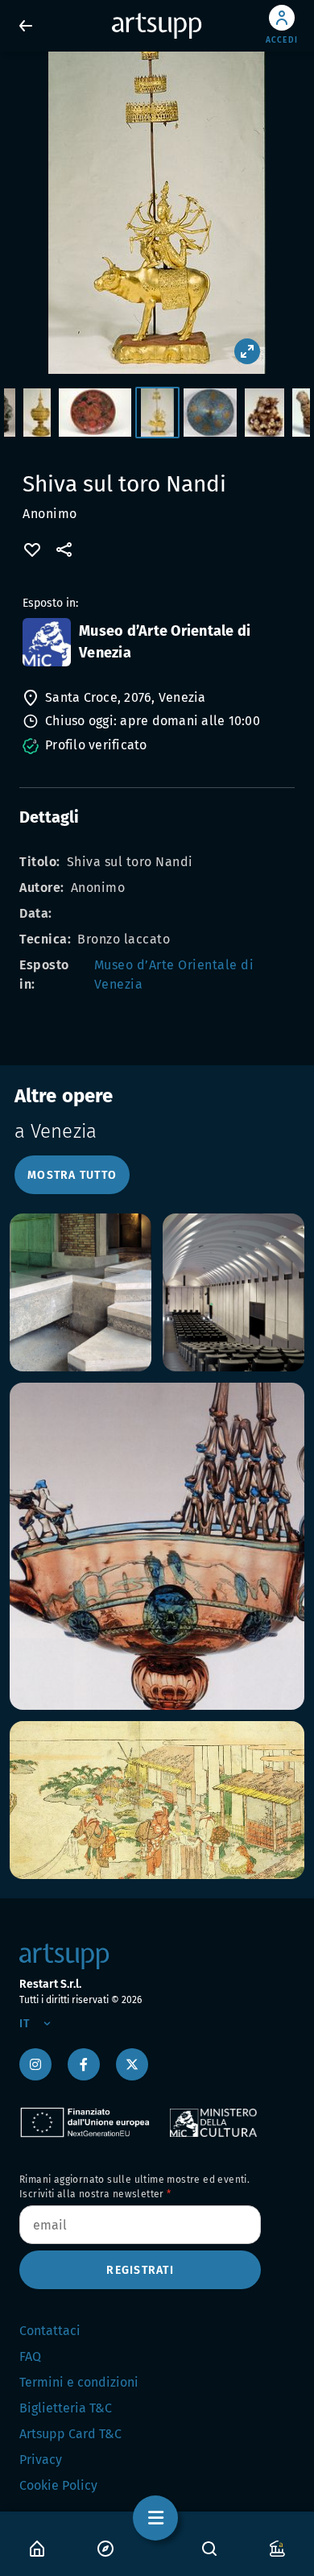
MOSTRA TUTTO (72, 1175)
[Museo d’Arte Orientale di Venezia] (47, 642)
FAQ (30, 2356)
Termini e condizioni (79, 2382)
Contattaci (50, 2331)
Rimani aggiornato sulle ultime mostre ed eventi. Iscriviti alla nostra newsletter (134, 2187)
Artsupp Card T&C (70, 2434)
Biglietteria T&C (66, 2408)
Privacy (41, 2460)
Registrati (140, 2270)
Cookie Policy (58, 2485)
